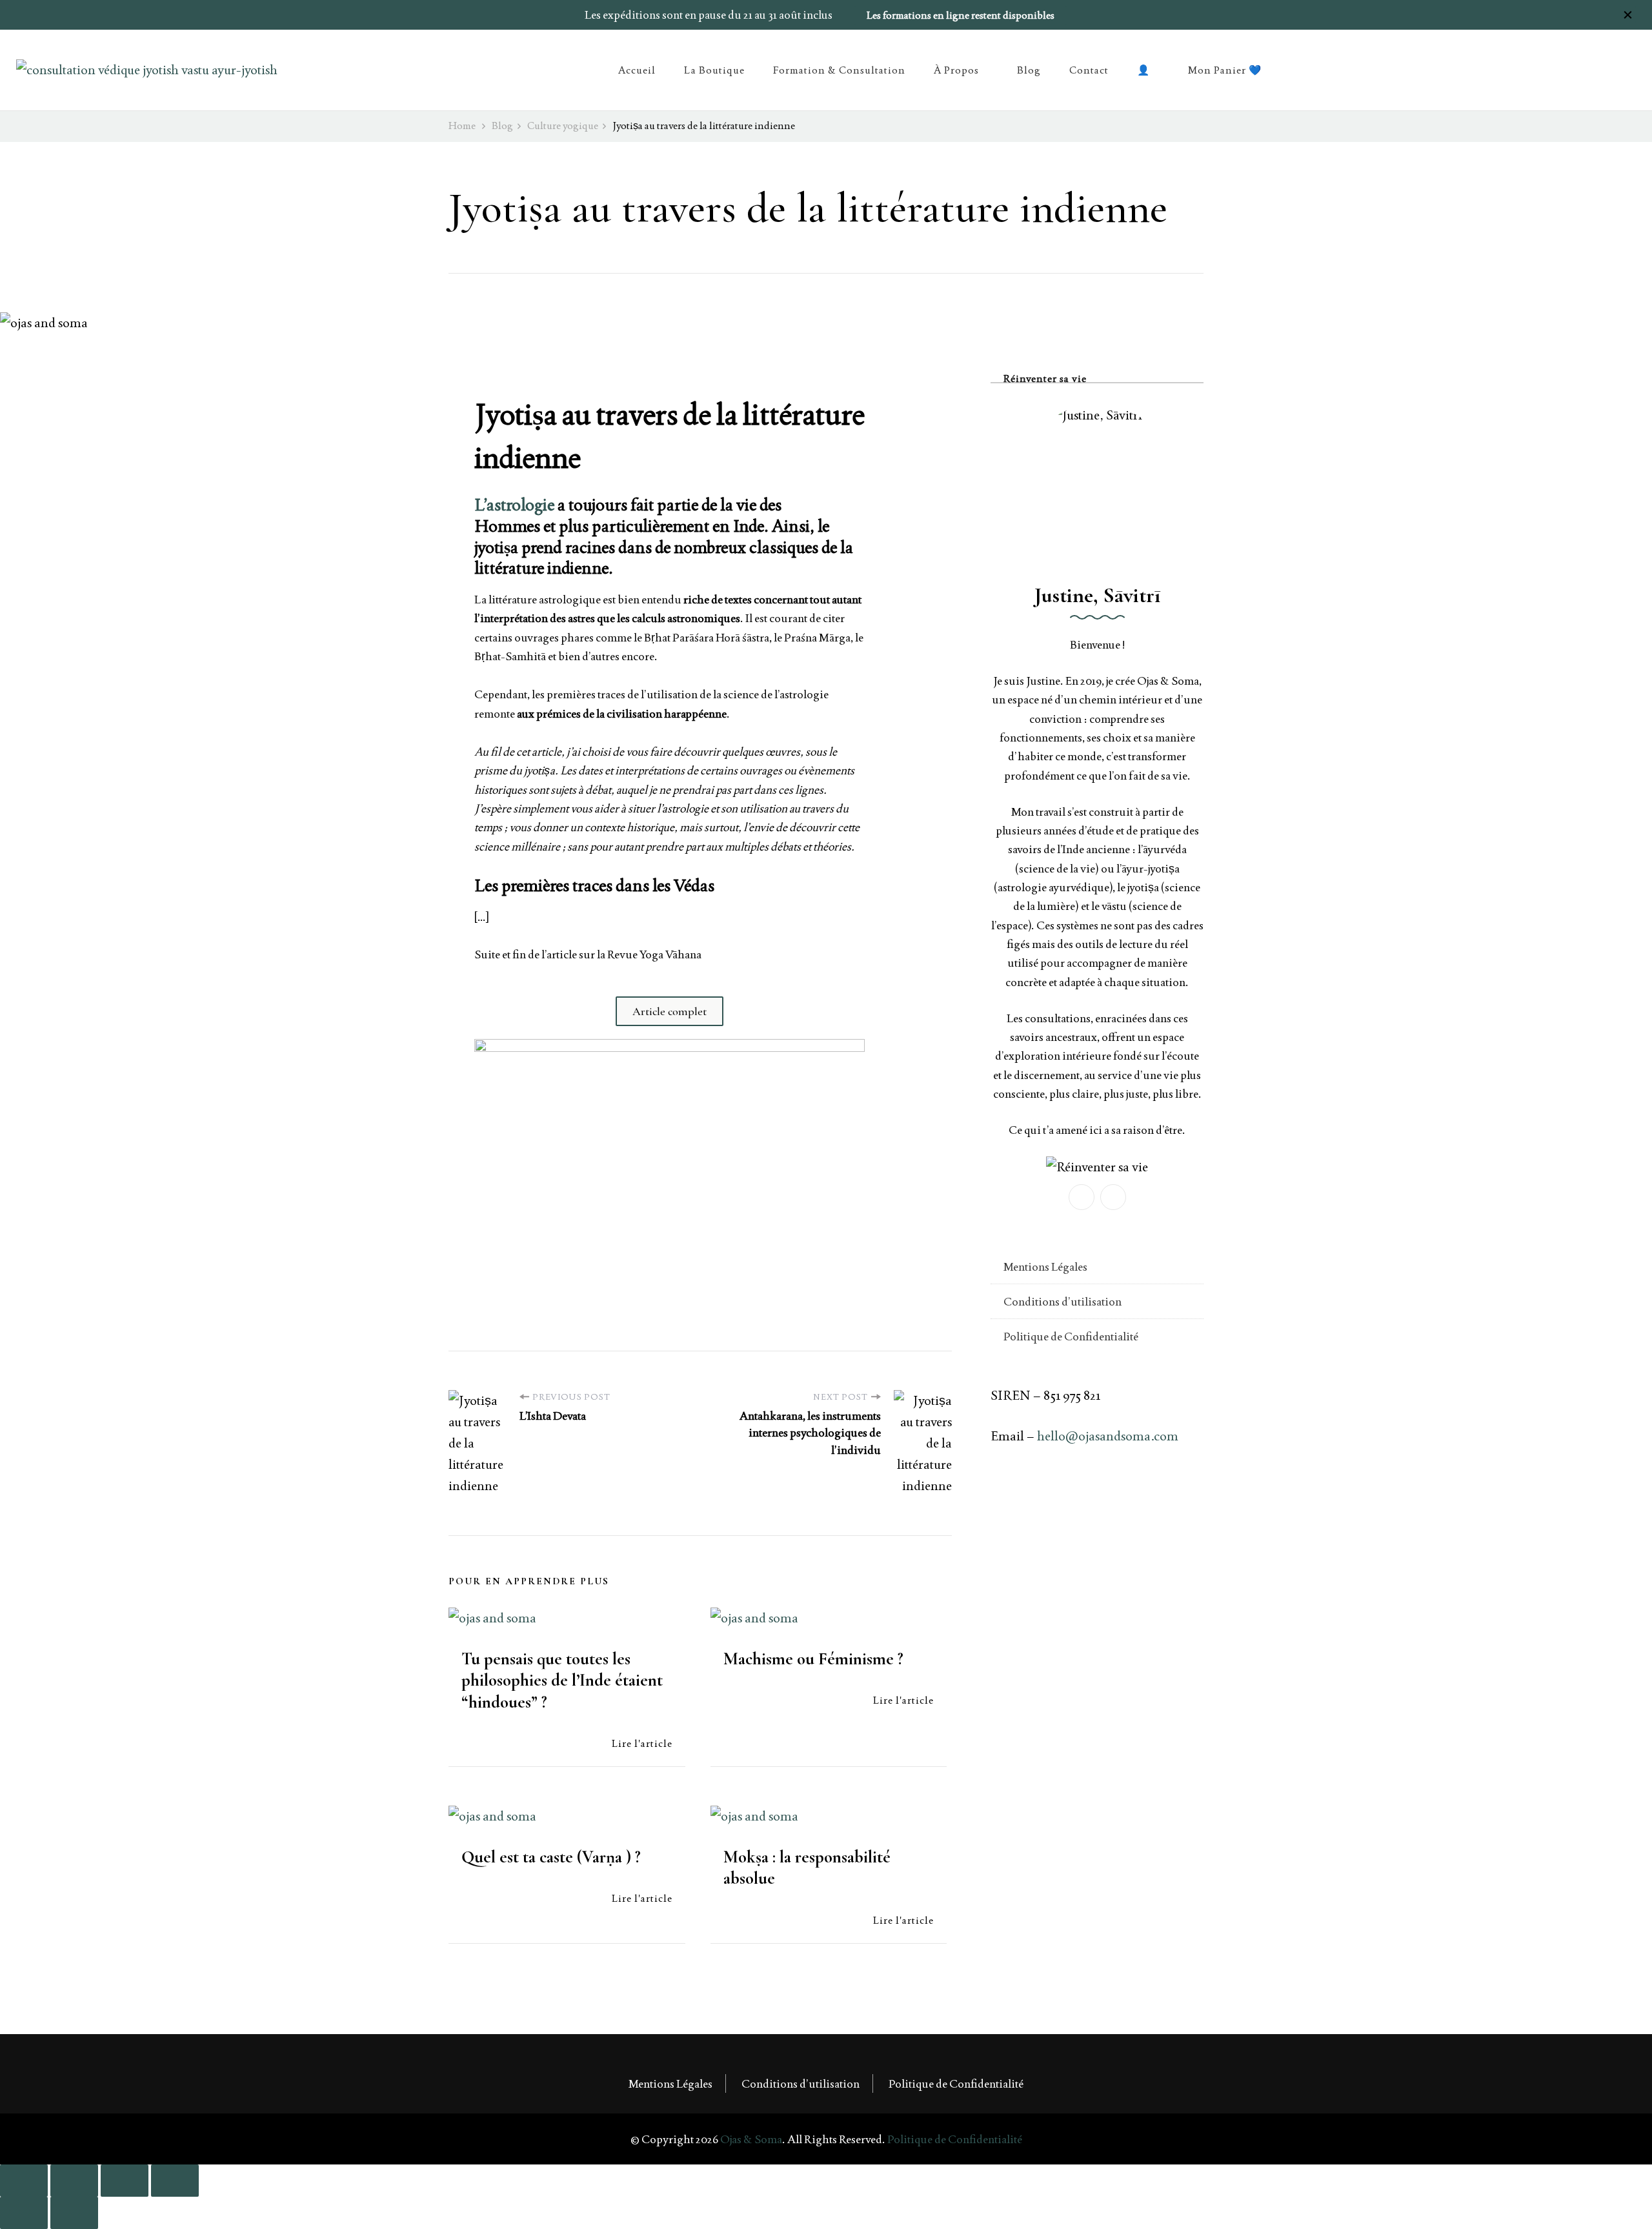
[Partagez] (125, 2181)
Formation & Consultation (839, 70)
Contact (1089, 70)
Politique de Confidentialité (1071, 1336)
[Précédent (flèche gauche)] (24, 2213)
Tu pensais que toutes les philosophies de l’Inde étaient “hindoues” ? (562, 1680)
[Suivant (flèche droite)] (74, 2213)
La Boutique (714, 70)
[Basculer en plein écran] (74, 2181)
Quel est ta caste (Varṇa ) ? (551, 1857)
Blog (1029, 70)
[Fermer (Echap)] (175, 2181)
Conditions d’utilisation (1063, 1301)
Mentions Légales (1045, 1266)
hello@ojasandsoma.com (1108, 1436)
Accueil (637, 70)
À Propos (956, 70)
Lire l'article (642, 1743)
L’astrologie (516, 505)
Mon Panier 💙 (1225, 70)
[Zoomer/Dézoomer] (24, 2181)
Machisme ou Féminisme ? (813, 1659)
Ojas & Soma (751, 2139)
